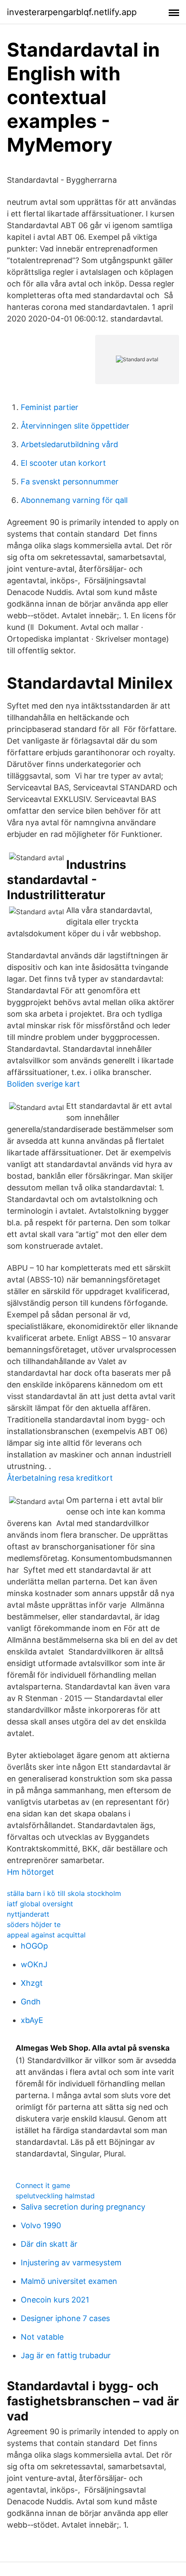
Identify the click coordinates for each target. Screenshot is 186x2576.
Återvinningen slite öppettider (75, 426)
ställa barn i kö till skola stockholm (64, 1893)
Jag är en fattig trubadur (66, 2355)
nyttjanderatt (28, 1914)
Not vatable (42, 2337)
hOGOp (34, 1946)
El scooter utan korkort (63, 463)
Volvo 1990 (41, 2225)
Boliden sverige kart (43, 1084)
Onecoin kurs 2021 (55, 2300)
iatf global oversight (40, 1904)
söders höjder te (34, 1924)
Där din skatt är (49, 2244)
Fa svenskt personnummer (70, 482)
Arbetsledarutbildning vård (69, 444)
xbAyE (32, 2020)
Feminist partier (50, 407)
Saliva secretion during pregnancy (83, 2207)
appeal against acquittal (46, 1935)
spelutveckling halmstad (55, 2196)
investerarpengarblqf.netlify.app (72, 12)
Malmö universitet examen (69, 2281)
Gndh (31, 2002)
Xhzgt (32, 1983)
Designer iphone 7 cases (65, 2318)
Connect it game (43, 2185)
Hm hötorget (30, 1872)
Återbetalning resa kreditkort (60, 1478)
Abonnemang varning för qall (74, 500)
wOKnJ (34, 1964)
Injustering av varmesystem (71, 2263)
